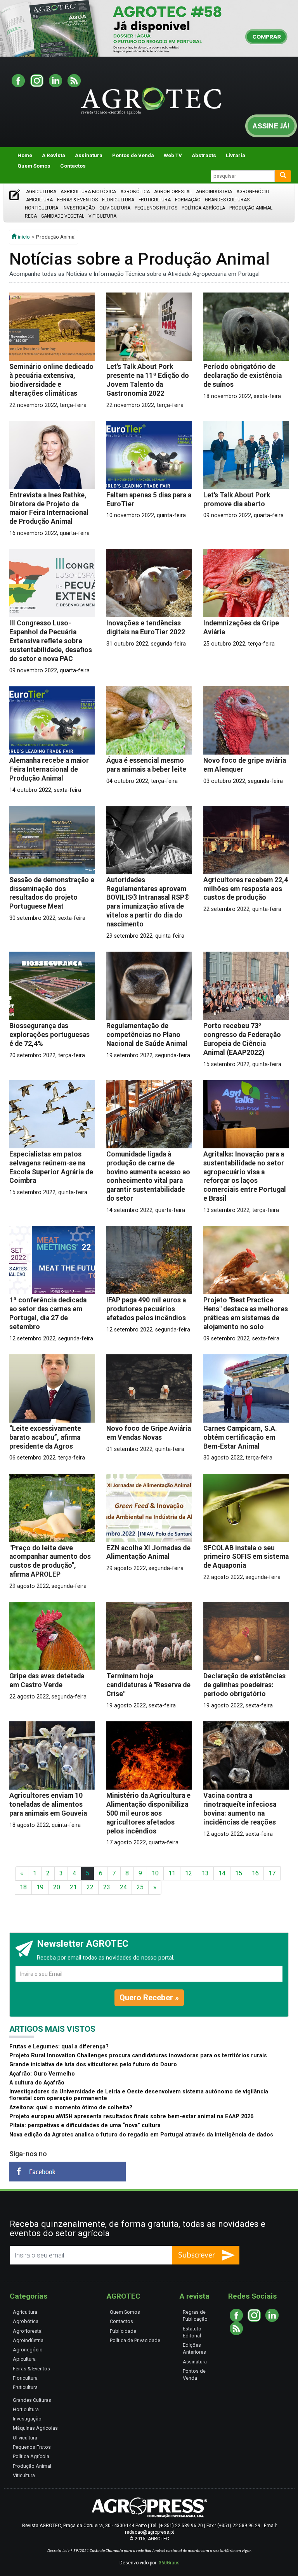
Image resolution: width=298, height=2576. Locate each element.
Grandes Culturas (227, 200)
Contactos (73, 166)
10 (155, 1873)
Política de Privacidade (135, 2340)
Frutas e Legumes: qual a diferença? (59, 2047)
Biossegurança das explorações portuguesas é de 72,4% (49, 1035)
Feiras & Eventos (77, 200)
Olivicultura (115, 208)
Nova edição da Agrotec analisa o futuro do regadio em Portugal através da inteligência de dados (141, 2135)
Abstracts (204, 155)
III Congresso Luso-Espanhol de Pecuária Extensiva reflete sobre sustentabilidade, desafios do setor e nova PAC (51, 641)
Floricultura (118, 200)
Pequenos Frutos (156, 208)
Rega (31, 216)
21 (73, 1887)
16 (255, 1873)
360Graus (169, 2563)
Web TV (173, 155)
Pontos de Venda (133, 155)
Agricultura (41, 192)
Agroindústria (214, 192)
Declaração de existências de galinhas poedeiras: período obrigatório (244, 1685)
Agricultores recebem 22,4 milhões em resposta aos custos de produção (246, 889)
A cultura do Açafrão (37, 2083)
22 (90, 1887)
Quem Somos (34, 166)
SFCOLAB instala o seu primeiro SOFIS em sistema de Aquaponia (246, 1557)
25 (140, 1887)
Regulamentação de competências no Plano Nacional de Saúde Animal (147, 1035)
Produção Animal (251, 208)
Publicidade (123, 2331)
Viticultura (102, 216)
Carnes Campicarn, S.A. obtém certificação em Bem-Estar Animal (240, 1437)
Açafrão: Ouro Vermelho (42, 2074)
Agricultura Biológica (88, 192)
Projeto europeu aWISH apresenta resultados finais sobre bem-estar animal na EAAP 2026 (131, 2116)
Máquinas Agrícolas (35, 2428)
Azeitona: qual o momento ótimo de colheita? (71, 2108)
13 (205, 1873)
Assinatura (89, 155)
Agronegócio (253, 192)
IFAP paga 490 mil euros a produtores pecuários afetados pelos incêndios (146, 1309)
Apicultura (39, 200)
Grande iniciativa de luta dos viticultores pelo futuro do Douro (93, 2064)
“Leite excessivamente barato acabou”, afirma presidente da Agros (45, 1437)
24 (123, 1887)
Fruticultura (155, 200)
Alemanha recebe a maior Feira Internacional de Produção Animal (49, 769)
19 (40, 1887)
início (23, 237)
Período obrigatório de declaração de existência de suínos (243, 376)
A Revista (54, 155)
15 (239, 1873)
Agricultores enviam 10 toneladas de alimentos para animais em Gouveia (48, 1804)
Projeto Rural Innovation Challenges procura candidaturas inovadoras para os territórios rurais (138, 2056)
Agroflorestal (173, 192)
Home (25, 155)
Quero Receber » (149, 1998)
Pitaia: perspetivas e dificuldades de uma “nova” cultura (85, 2125)
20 (57, 1887)
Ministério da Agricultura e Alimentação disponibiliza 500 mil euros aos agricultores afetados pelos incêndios (148, 1813)
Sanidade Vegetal (63, 216)
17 (272, 1873)
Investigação (79, 208)
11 (172, 1873)
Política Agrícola (203, 208)
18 (23, 1887)
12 (189, 1873)
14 (222, 1873)
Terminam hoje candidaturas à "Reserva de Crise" (148, 1685)
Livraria (236, 155)
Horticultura (42, 208)
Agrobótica (135, 192)
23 (107, 1887)
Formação (188, 200)
